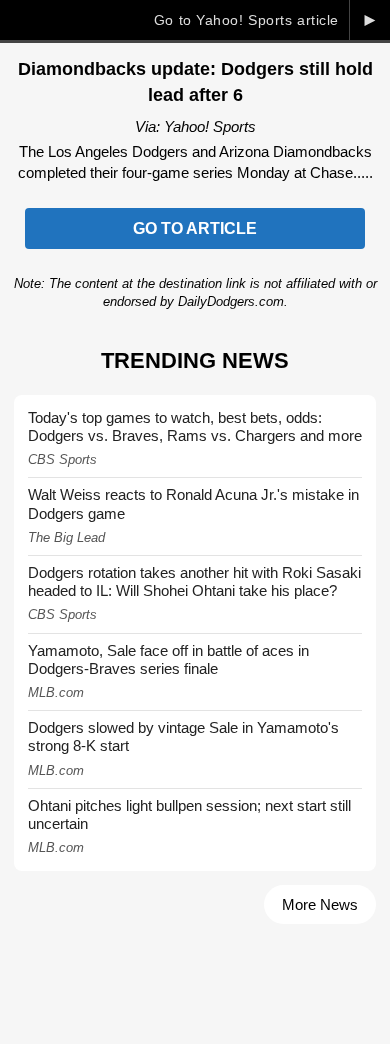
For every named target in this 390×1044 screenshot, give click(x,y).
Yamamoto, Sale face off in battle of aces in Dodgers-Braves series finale (168, 659)
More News (320, 904)
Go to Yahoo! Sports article (246, 20)
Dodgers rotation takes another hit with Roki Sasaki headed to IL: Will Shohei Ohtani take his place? (194, 581)
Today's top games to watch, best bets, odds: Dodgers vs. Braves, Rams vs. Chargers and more (195, 426)
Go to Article (195, 228)
